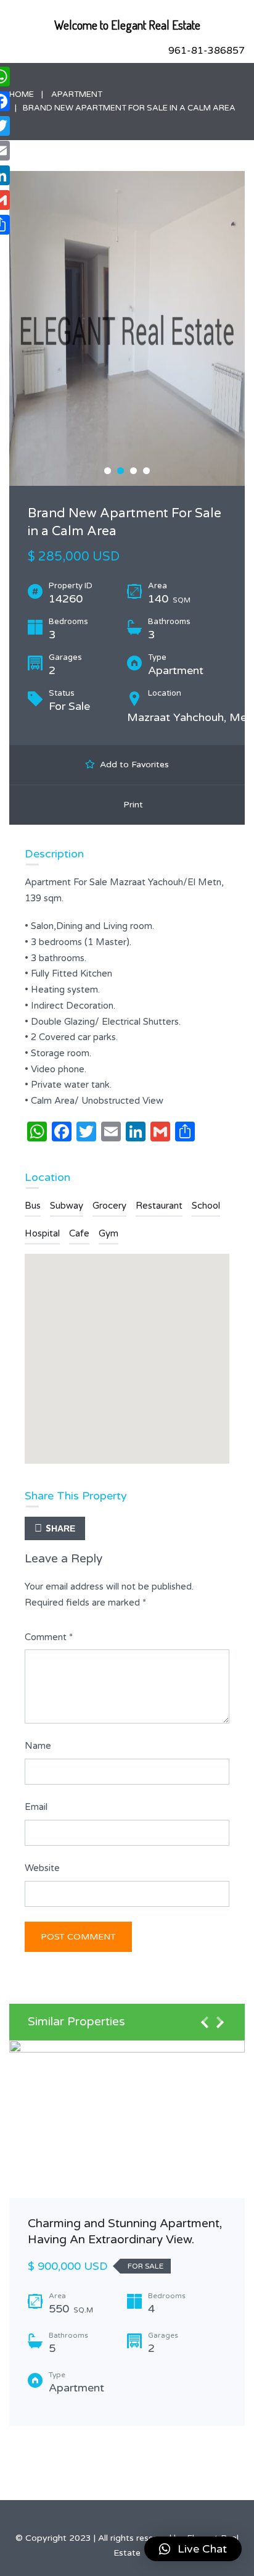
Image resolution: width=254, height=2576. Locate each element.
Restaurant (159, 1206)
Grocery (109, 1206)
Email (36, 1807)
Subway (67, 1206)
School (206, 1206)
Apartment (77, 94)
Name (38, 1746)
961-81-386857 (207, 51)
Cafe (79, 1233)
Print (131, 805)
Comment (49, 1637)
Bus (33, 1206)
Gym (109, 1233)
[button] (193, 2549)
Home (22, 94)
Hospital (42, 1233)
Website (42, 1868)
